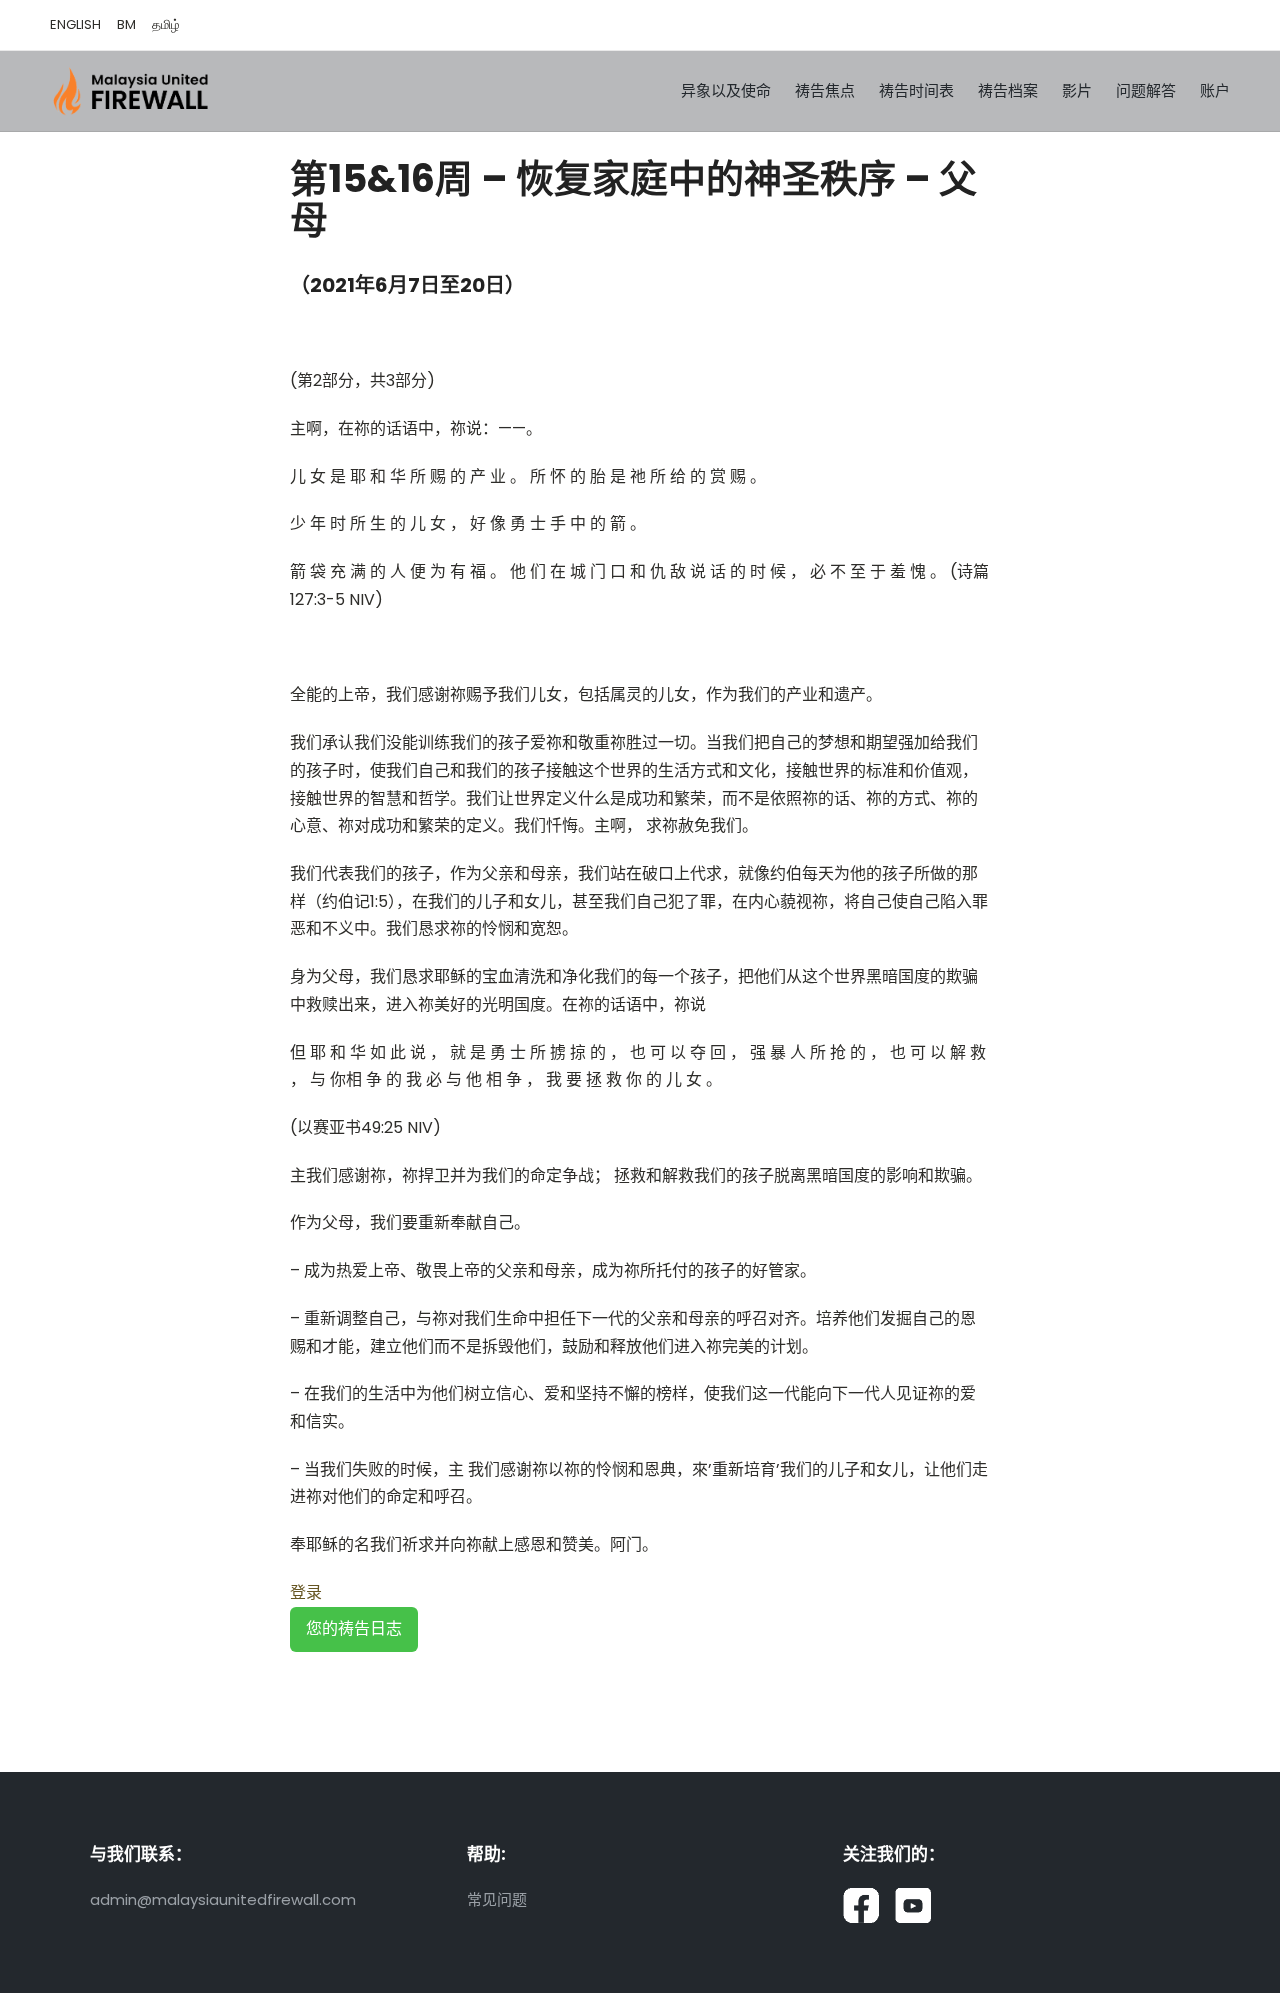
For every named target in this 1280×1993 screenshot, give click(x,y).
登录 (306, 1592)
